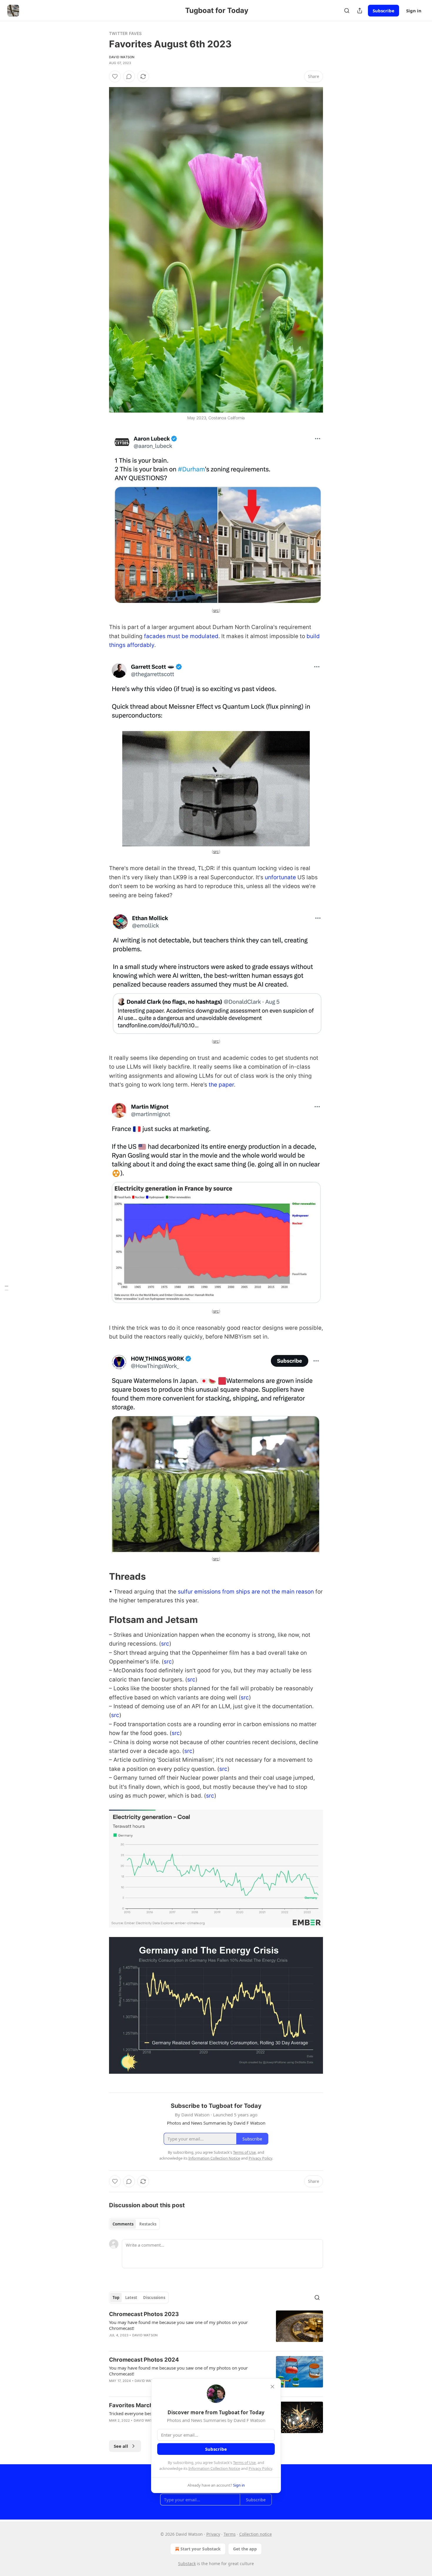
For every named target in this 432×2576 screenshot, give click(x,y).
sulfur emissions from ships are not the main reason (246, 1592)
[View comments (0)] (129, 76)
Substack (187, 2564)
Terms (230, 2534)
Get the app (245, 2549)
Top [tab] (116, 2298)
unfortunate (280, 877)
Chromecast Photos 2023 (144, 2314)
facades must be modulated (181, 636)
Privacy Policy (260, 2468)
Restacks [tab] (148, 2224)
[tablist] (134, 2224)
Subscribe (384, 11)
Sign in (414, 11)
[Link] (101, 1576)
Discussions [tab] (154, 2298)
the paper (221, 1085)
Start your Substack (201, 2549)
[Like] (115, 76)
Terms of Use (244, 2462)
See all (121, 2446)
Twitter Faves (125, 33)
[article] (216, 2328)
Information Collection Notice (214, 2468)
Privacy (213, 2534)
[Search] (347, 11)
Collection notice (256, 2534)
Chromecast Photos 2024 (144, 2360)
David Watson (122, 57)
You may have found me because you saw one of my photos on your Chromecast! (178, 2325)
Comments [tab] (123, 2224)
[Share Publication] (360, 11)
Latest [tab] (131, 2298)
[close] (272, 2387)
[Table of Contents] (6, 1288)
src (216, 610)
